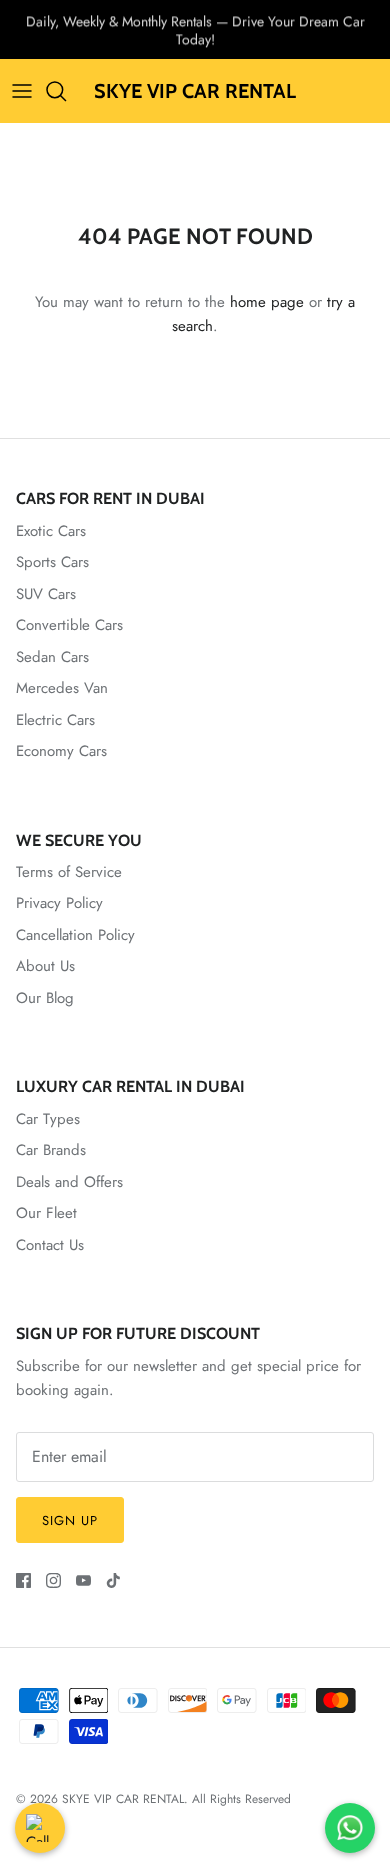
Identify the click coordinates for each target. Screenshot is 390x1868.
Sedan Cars (52, 657)
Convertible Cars (69, 625)
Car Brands (51, 1150)
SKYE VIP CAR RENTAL (123, 1799)
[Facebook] (23, 1580)
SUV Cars (46, 594)
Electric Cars (55, 720)
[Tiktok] (113, 1580)
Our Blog (45, 998)
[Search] (66, 91)
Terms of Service (69, 872)
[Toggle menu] (22, 91)
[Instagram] (53, 1580)
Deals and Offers (69, 1182)
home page (267, 302)
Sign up (70, 1520)
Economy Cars (61, 751)
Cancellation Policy (75, 935)
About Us (45, 966)
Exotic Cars (51, 531)
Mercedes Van (62, 688)
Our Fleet (46, 1213)
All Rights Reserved (241, 1799)
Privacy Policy (59, 903)
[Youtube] (83, 1580)
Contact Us (50, 1245)
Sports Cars (52, 562)
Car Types (48, 1119)
